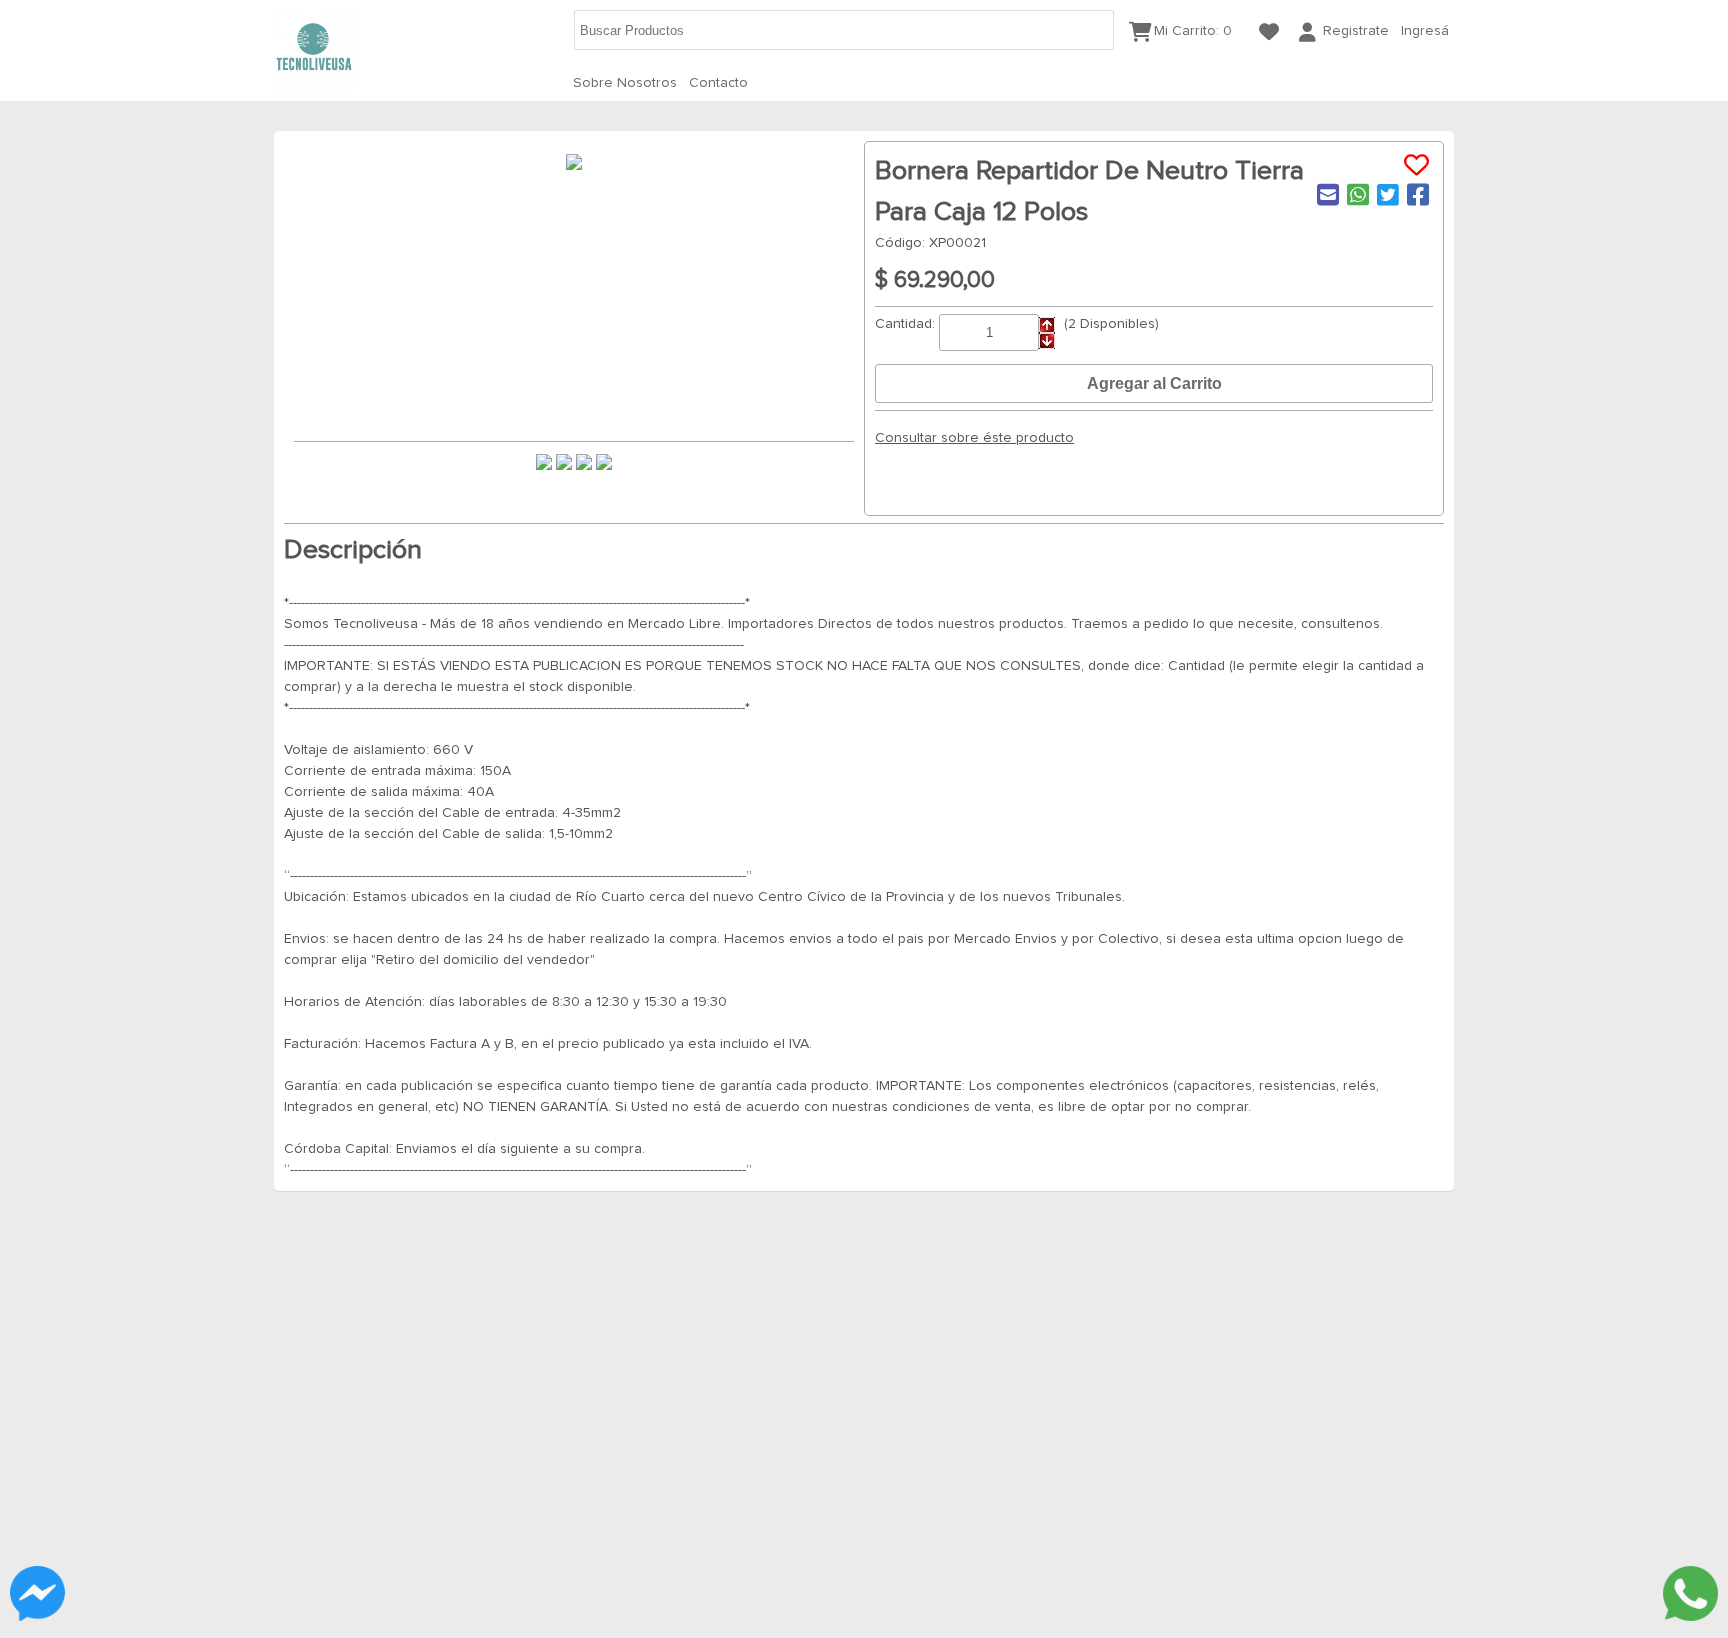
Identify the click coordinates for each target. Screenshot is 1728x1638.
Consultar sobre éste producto (974, 438)
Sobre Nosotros (625, 83)
